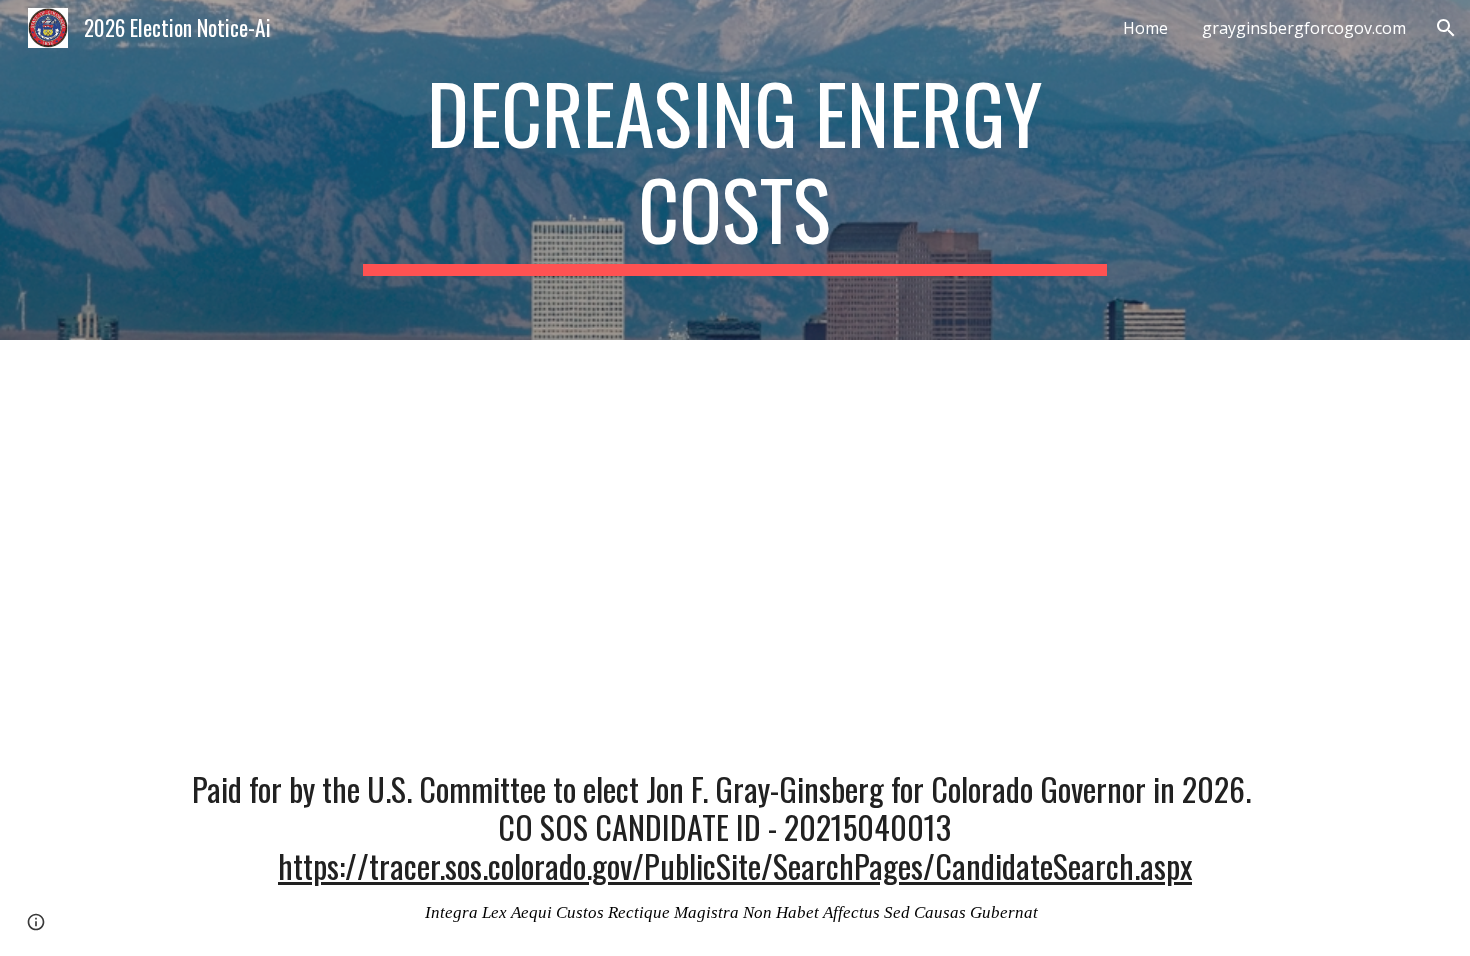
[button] (1446, 28)
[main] (735, 170)
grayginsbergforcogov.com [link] (1304, 28)
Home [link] (1145, 28)
